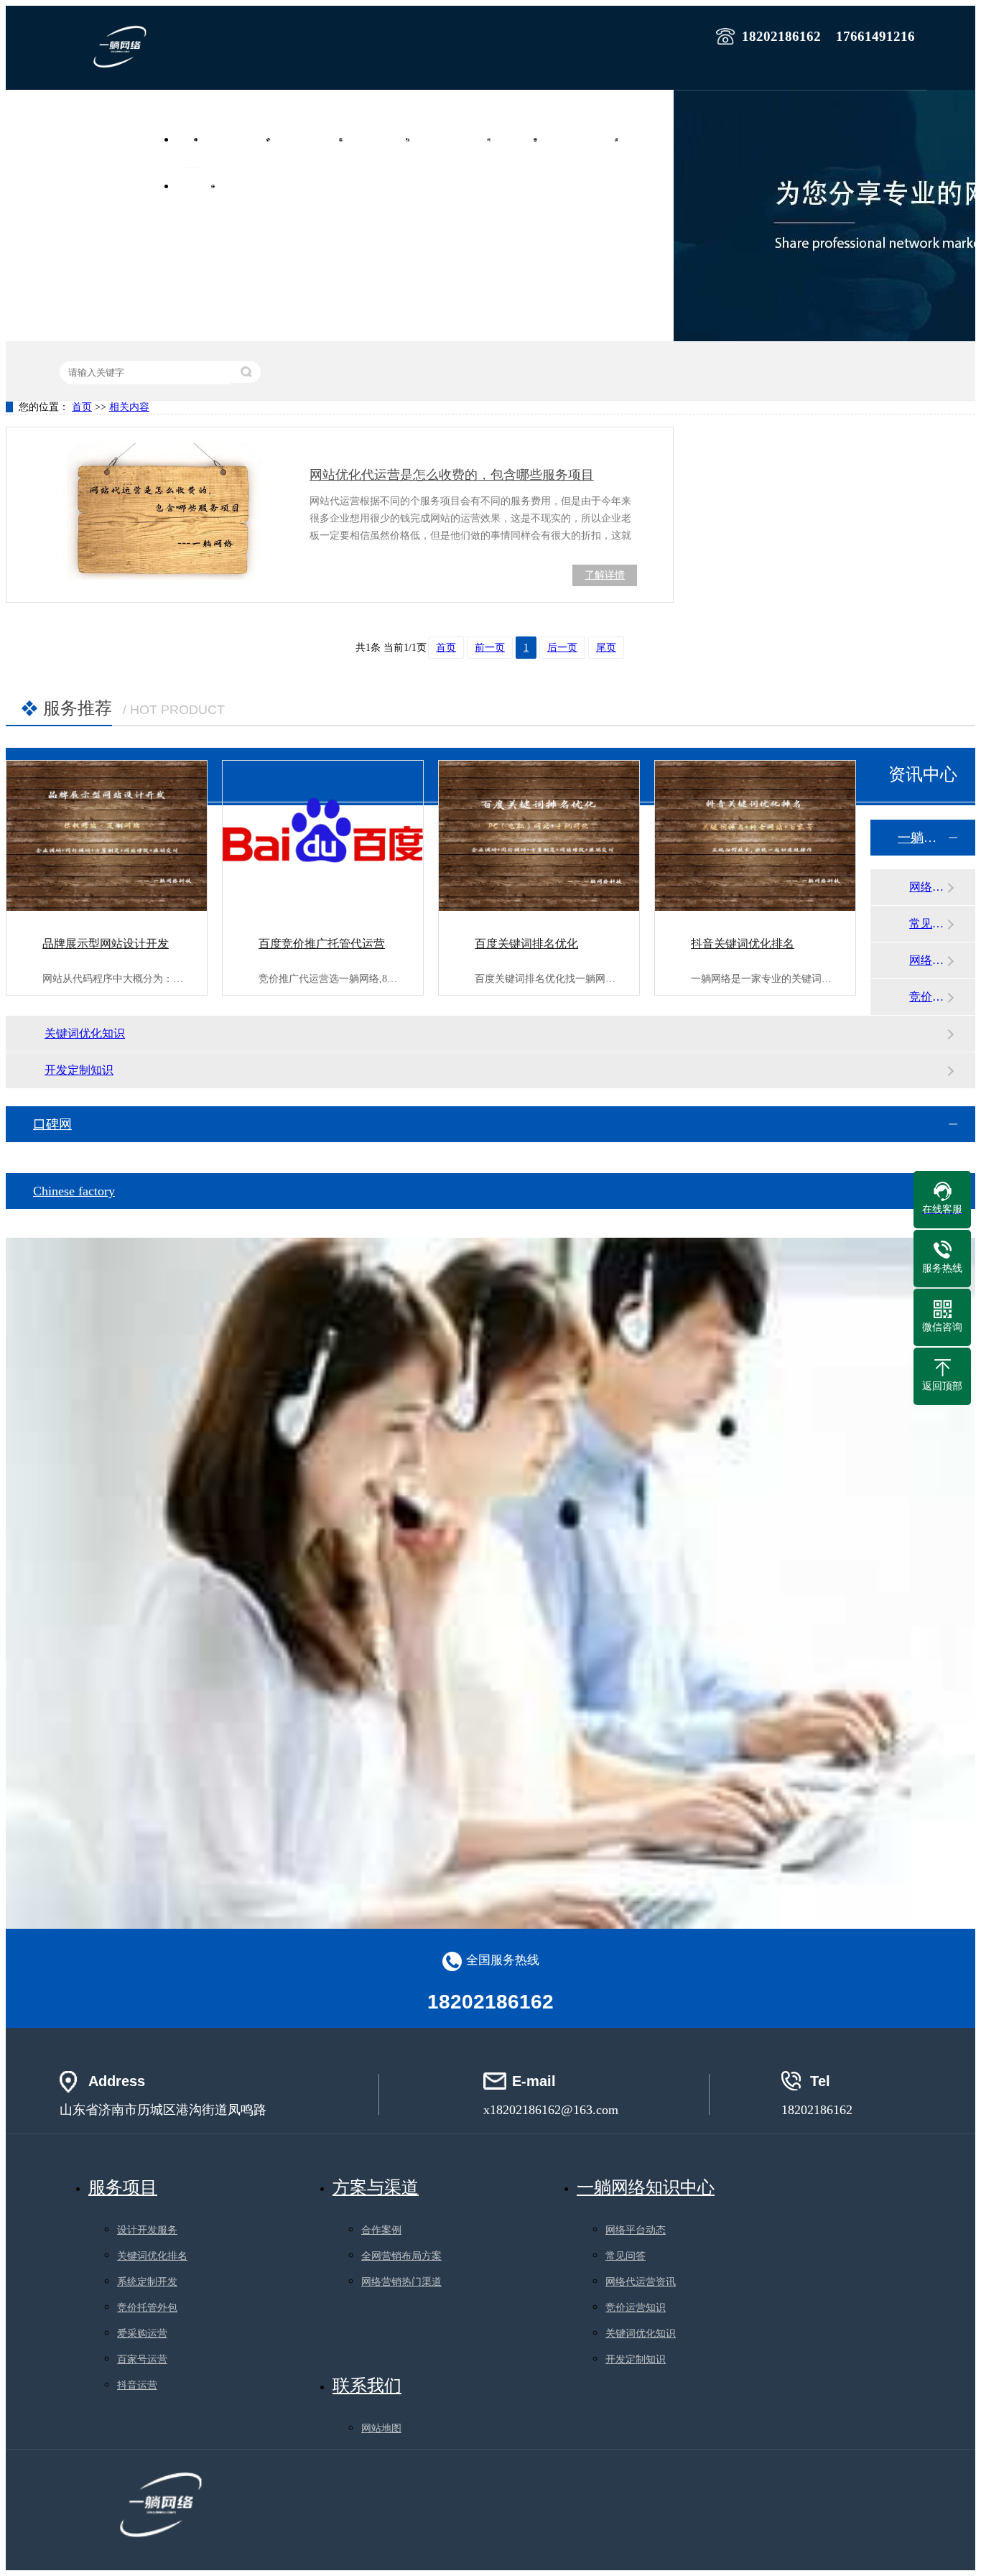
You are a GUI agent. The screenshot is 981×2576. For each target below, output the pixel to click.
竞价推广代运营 (315, 139)
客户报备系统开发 (586, 139)
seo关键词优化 (384, 139)
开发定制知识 (79, 1070)
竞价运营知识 (928, 997)
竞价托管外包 (147, 2308)
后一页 (562, 648)
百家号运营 (142, 2359)
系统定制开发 (147, 2282)
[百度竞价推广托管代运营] (323, 836)
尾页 (606, 648)
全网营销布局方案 (401, 2256)
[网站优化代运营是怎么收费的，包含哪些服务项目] (159, 511)
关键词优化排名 (152, 2256)
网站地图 (381, 2428)
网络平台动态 (928, 887)
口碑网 (52, 1124)
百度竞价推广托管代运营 (322, 944)
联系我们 (246, 186)
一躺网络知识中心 (922, 838)
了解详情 (605, 575)
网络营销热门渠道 (401, 2282)
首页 (191, 139)
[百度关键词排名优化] (539, 836)
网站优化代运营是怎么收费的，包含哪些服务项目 (452, 475)
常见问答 (928, 923)
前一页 (490, 648)
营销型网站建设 (242, 139)
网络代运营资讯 (928, 960)
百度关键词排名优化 (526, 944)
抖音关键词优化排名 (743, 944)
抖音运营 (137, 2385)
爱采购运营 (142, 2334)
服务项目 (522, 139)
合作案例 (650, 139)
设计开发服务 (147, 2230)
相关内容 (129, 407)
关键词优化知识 (85, 1033)
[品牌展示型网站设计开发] (107, 836)
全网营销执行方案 (458, 139)
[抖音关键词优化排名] (755, 836)
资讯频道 (200, 186)
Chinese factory (74, 1191)
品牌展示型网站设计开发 (106, 944)
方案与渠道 (376, 2187)
